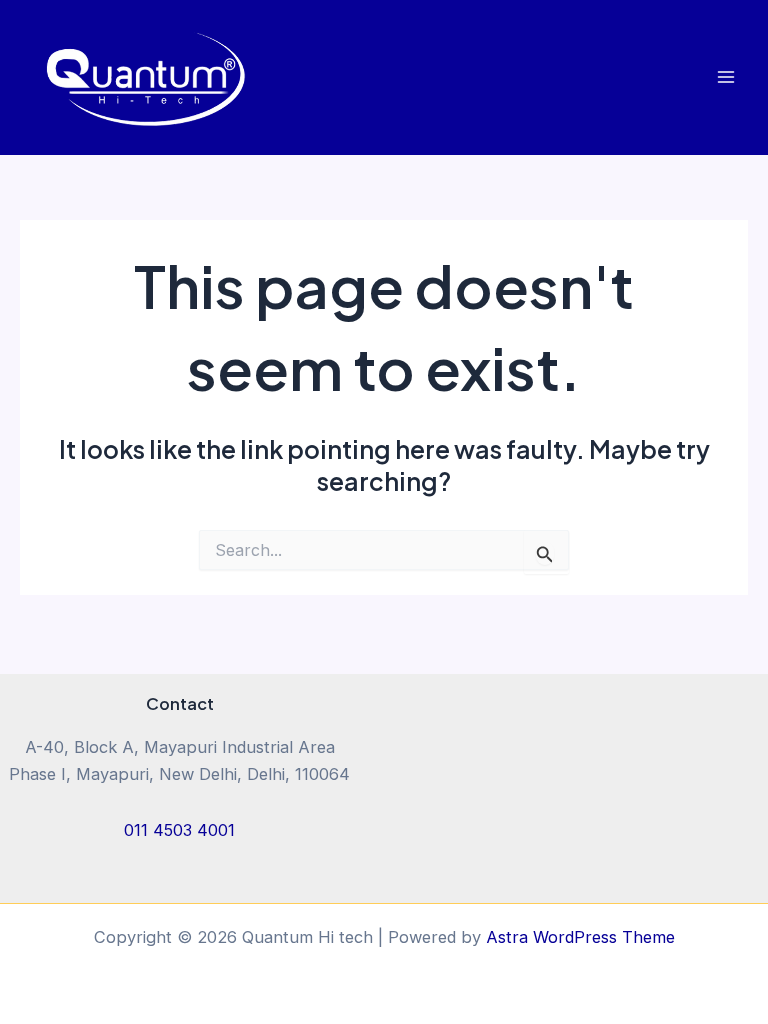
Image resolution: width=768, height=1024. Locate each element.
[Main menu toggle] (725, 77)
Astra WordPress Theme (580, 937)
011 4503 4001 (179, 830)
